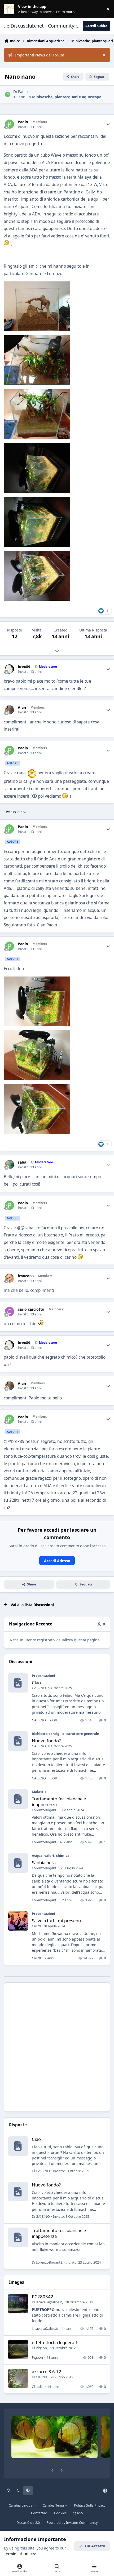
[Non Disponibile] (37, 285)
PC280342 (43, 2297)
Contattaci (39, 2513)
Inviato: (71, 2171)
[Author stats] (108, 124)
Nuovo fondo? (46, 1741)
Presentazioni (43, 1676)
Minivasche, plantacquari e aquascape (67, 97)
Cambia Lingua (21, 2505)
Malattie (39, 1792)
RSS (80, 2513)
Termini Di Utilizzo (20, 2554)
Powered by (72, 2523)
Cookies (60, 2513)
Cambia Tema (54, 2505)
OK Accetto (95, 2546)
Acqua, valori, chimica (51, 1855)
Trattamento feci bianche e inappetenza (59, 1802)
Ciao (36, 1683)
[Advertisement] (57, 2047)
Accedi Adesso (57, 1561)
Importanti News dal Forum (40, 55)
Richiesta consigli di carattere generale (65, 1734)
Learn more (10, 9)
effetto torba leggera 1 (55, 2342)
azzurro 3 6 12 (47, 2372)
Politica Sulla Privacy (90, 2505)
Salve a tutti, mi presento (57, 1921)
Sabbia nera (44, 1863)
